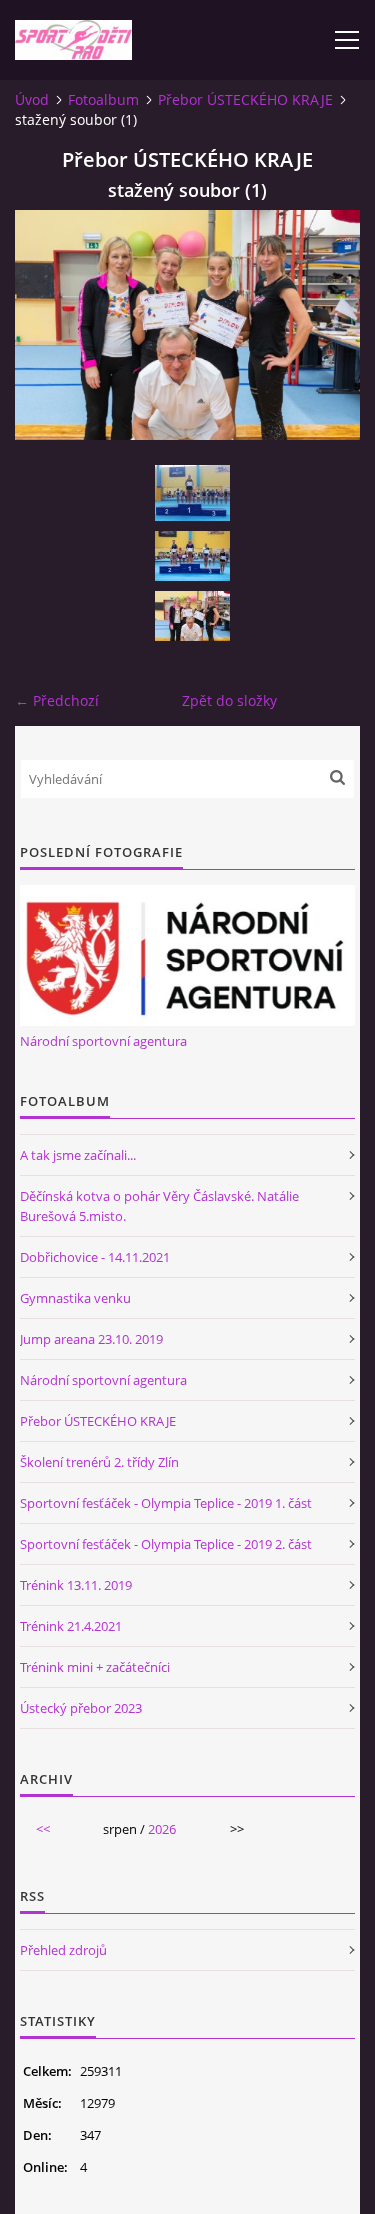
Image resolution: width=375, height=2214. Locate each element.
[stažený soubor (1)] (192, 616)
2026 (162, 1829)
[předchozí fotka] (47, 325)
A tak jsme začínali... (78, 1155)
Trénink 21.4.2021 (71, 1626)
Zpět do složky (229, 700)
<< (43, 1829)
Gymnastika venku (75, 1298)
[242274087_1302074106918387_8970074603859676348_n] (192, 493)
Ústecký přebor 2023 (81, 1708)
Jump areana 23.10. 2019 (91, 1339)
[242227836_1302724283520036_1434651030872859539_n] (192, 556)
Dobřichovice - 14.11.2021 (95, 1257)
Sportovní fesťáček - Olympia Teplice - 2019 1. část (166, 1503)
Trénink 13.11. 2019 (76, 1585)
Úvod (32, 99)
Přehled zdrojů (63, 1950)
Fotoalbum (103, 99)
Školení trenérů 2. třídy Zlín (99, 1462)
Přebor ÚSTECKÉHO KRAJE (245, 99)
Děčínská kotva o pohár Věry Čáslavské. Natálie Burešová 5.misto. (159, 1206)
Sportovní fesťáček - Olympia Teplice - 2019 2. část (166, 1544)
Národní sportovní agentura (103, 1041)
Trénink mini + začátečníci (95, 1667)
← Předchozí (57, 700)
